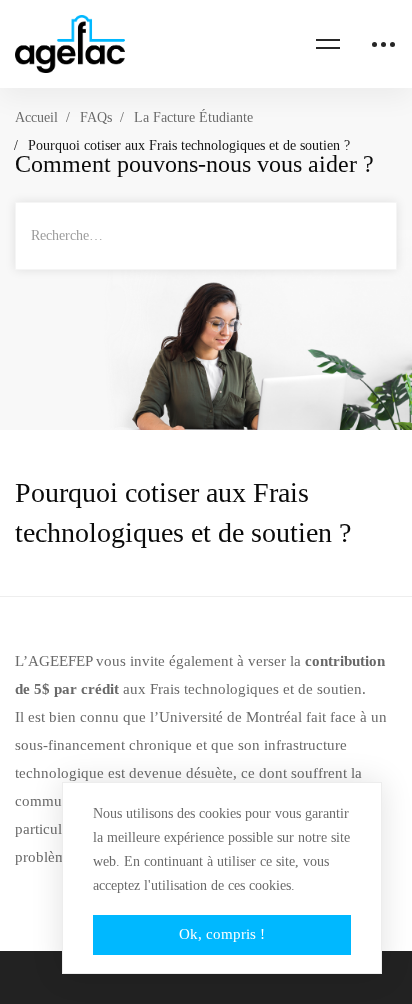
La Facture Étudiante (193, 117)
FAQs (96, 117)
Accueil (36, 117)
